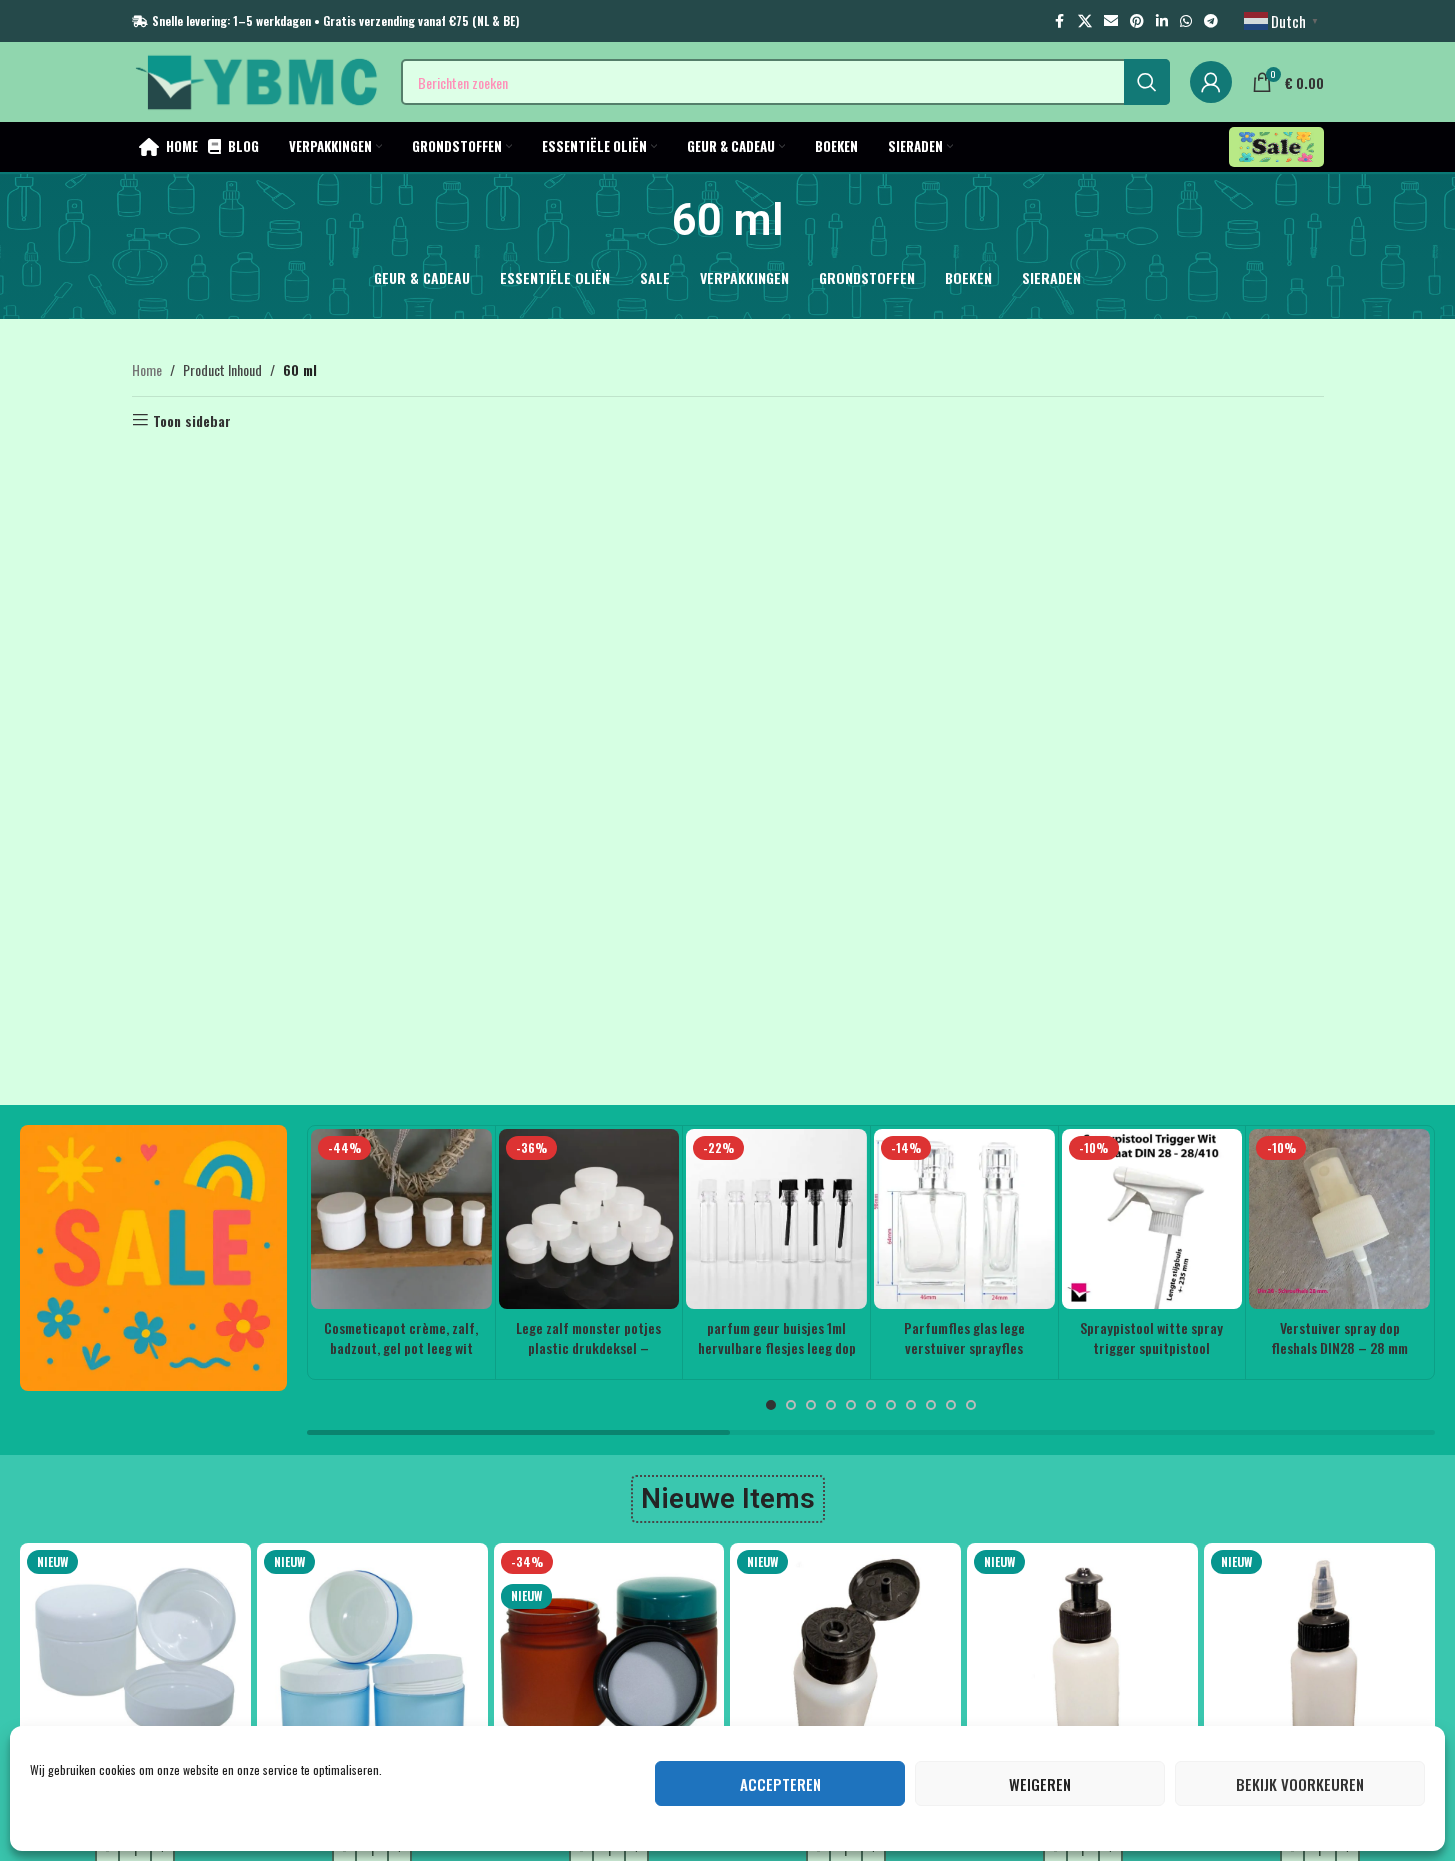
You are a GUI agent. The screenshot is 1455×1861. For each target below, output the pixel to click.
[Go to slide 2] (791, 1405)
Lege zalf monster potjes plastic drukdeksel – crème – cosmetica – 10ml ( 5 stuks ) (588, 1357)
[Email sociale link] (1111, 21)
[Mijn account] (1211, 82)
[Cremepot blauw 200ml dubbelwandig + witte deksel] (372, 1658)
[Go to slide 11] (971, 1405)
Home (147, 369)
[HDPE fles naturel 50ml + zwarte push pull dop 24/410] (1082, 1658)
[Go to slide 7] (891, 1405)
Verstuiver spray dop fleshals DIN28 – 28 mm (1339, 1337)
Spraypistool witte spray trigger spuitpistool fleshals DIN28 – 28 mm (1151, 1347)
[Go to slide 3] (811, 1405)
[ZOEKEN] (1147, 82)
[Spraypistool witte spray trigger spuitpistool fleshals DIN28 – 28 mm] (1152, 1219)
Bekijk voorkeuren (1300, 1784)
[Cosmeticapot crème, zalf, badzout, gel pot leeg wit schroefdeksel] (401, 1219)
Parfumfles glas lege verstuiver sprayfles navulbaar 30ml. (964, 1347)
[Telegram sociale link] (1211, 21)
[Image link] (153, 1255)
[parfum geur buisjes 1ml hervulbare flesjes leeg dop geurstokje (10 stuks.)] (776, 1219)
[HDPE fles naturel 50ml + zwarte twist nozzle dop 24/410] (1319, 1658)
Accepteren (780, 1784)
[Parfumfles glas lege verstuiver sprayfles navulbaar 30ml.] (964, 1219)
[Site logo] (256, 79)
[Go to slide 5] (851, 1405)
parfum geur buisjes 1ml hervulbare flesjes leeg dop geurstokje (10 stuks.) (777, 1347)
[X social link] (1085, 21)
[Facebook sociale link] (1060, 21)
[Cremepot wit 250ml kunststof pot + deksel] (135, 1658)
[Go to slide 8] (911, 1405)
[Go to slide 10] (951, 1405)
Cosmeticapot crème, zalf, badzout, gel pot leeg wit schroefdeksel (401, 1347)
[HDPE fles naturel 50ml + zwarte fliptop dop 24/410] (845, 1658)
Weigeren (1040, 1784)
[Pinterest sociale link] (1137, 21)
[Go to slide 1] (771, 1405)
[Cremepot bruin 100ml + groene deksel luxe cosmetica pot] (609, 1658)
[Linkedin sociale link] (1162, 21)
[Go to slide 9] (931, 1405)
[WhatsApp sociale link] (1186, 21)
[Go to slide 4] (831, 1405)
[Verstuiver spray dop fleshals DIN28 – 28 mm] (1339, 1219)
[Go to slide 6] (871, 1405)
